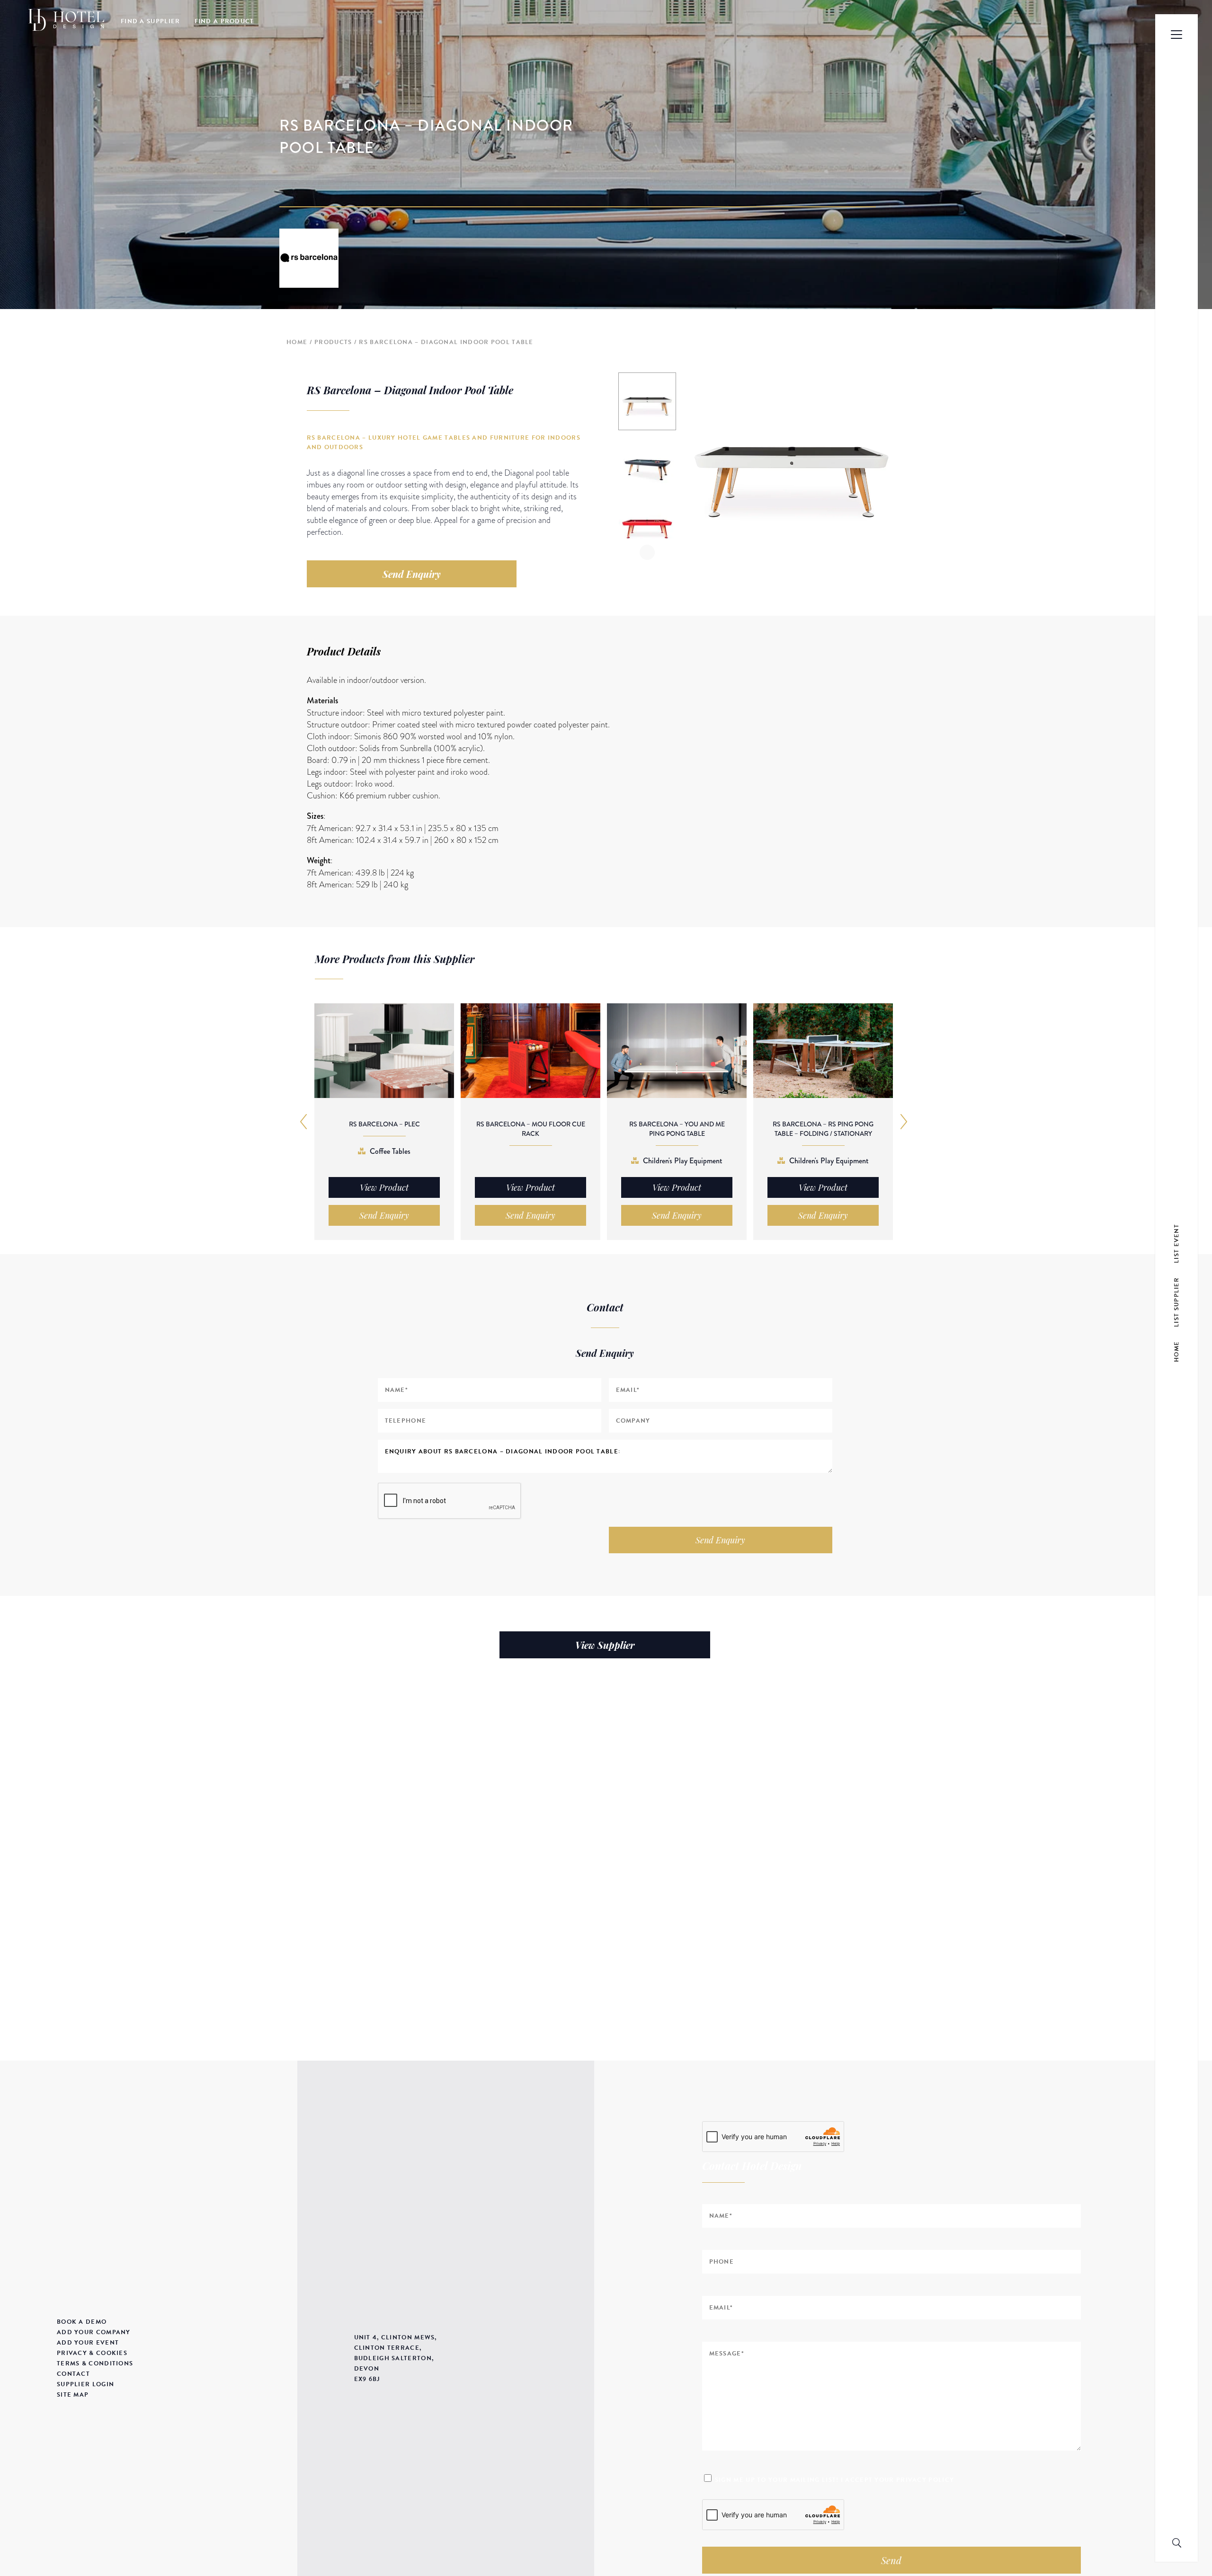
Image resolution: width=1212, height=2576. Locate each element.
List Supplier (1176, 1302)
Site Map (73, 2395)
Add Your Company (94, 2332)
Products (333, 342)
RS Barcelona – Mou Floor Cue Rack (531, 1129)
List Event (1176, 1243)
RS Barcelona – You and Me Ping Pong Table (677, 1129)
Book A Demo (82, 2322)
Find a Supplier (151, 21)
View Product (384, 1187)
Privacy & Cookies (92, 2353)
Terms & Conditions (95, 2364)
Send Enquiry (412, 574)
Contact (73, 2374)
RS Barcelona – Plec (384, 1124)
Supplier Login (85, 2384)
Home (297, 342)
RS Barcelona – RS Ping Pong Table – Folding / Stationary (823, 1129)
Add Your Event (88, 2343)
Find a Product (224, 21)
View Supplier (605, 1645)
